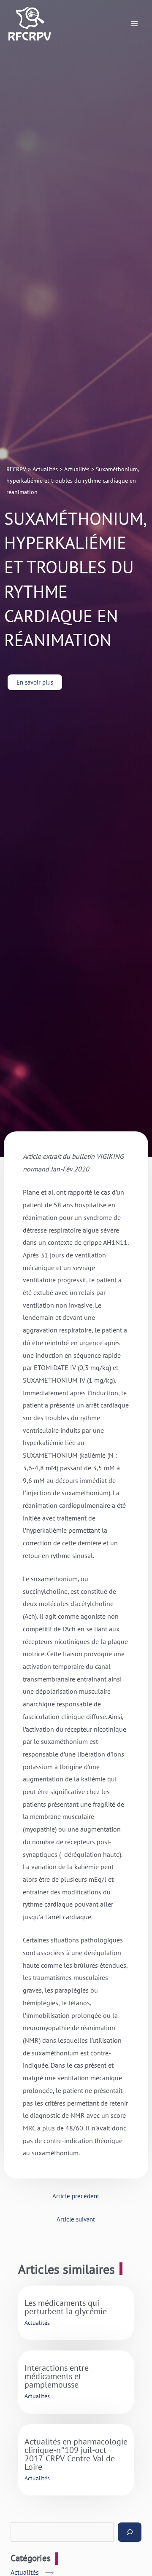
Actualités (37, 2323)
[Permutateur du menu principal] (134, 24)
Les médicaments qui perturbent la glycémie (66, 2307)
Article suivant (76, 2219)
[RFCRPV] (30, 24)
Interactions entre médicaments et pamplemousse (57, 2376)
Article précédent (76, 2196)
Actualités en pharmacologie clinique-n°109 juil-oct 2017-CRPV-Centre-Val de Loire (76, 2454)
